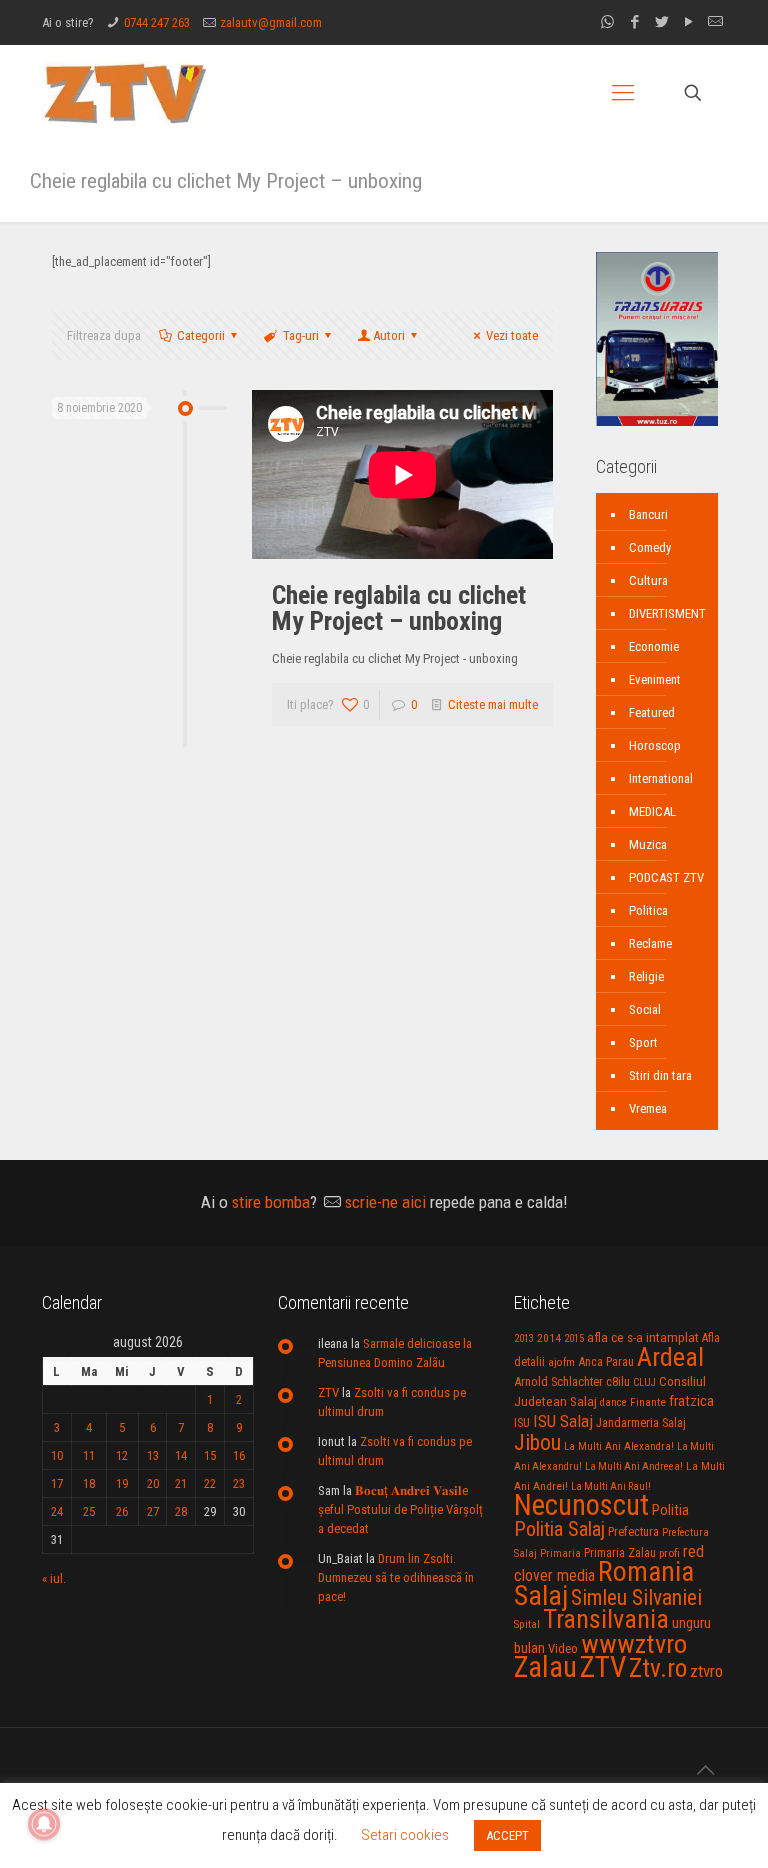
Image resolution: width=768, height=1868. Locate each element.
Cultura (648, 580)
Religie (646, 976)
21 (181, 1483)
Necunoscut (581, 1505)
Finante (648, 1402)
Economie (654, 646)
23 (239, 1483)
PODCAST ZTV (666, 877)
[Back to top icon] (705, 1770)
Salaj (541, 1595)
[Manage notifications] (44, 1824)
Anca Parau (606, 1361)
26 (122, 1511)
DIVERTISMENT (667, 613)
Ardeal (670, 1357)
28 (181, 1511)
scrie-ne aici (385, 1202)
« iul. (54, 1578)
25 (89, 1511)
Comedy (650, 547)
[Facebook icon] (634, 22)
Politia (670, 1510)
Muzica (648, 844)
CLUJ (644, 1382)
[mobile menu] (623, 93)
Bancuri (648, 514)
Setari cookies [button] (405, 1835)
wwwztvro (634, 1643)
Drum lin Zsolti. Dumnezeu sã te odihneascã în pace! (396, 1577)
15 (210, 1455)
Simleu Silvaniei (636, 1597)
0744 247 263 (157, 22)
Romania (646, 1572)
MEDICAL (652, 811)
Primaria (560, 1553)
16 (239, 1455)
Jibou (537, 1442)
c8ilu (618, 1381)
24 (57, 1511)
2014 (549, 1338)
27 (153, 1511)
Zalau (545, 1667)
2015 (574, 1338)
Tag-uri (301, 335)
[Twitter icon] (661, 22)
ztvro (706, 1671)
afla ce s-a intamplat (643, 1337)
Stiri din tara (660, 1075)
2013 (524, 1338)
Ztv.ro (658, 1668)
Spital (527, 1624)
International (661, 778)
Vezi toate (512, 335)
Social (645, 1009)
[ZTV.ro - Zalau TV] (125, 92)
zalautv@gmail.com (271, 22)
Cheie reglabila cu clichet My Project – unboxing (399, 608)
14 (181, 1455)
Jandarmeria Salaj (641, 1422)
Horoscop (655, 745)
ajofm (561, 1362)
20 (153, 1483)
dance (613, 1402)
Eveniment (655, 679)
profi (669, 1553)
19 (122, 1483)
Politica (648, 910)
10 (57, 1455)
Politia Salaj (559, 1529)
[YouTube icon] (688, 22)
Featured (652, 712)
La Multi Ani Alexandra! (619, 1446)
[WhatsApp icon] (607, 22)
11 (89, 1455)
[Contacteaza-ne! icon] (715, 22)
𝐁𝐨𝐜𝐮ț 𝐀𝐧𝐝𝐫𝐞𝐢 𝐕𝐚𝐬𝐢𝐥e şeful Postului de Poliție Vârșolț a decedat (400, 1509)
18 (89, 1483)
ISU (522, 1423)
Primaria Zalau (620, 1553)
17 (57, 1483)
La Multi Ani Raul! (611, 1486)
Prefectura (633, 1532)
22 (210, 1483)
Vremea (648, 1108)
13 (153, 1455)
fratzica (691, 1401)
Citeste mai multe (493, 704)
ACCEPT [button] (507, 1835)
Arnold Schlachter (558, 1381)
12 (122, 1455)
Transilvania (606, 1619)
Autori (389, 335)
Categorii (201, 335)
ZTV (328, 1392)
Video (563, 1648)
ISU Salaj (563, 1421)
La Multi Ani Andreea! (634, 1466)
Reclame (650, 943)
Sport (643, 1042)
